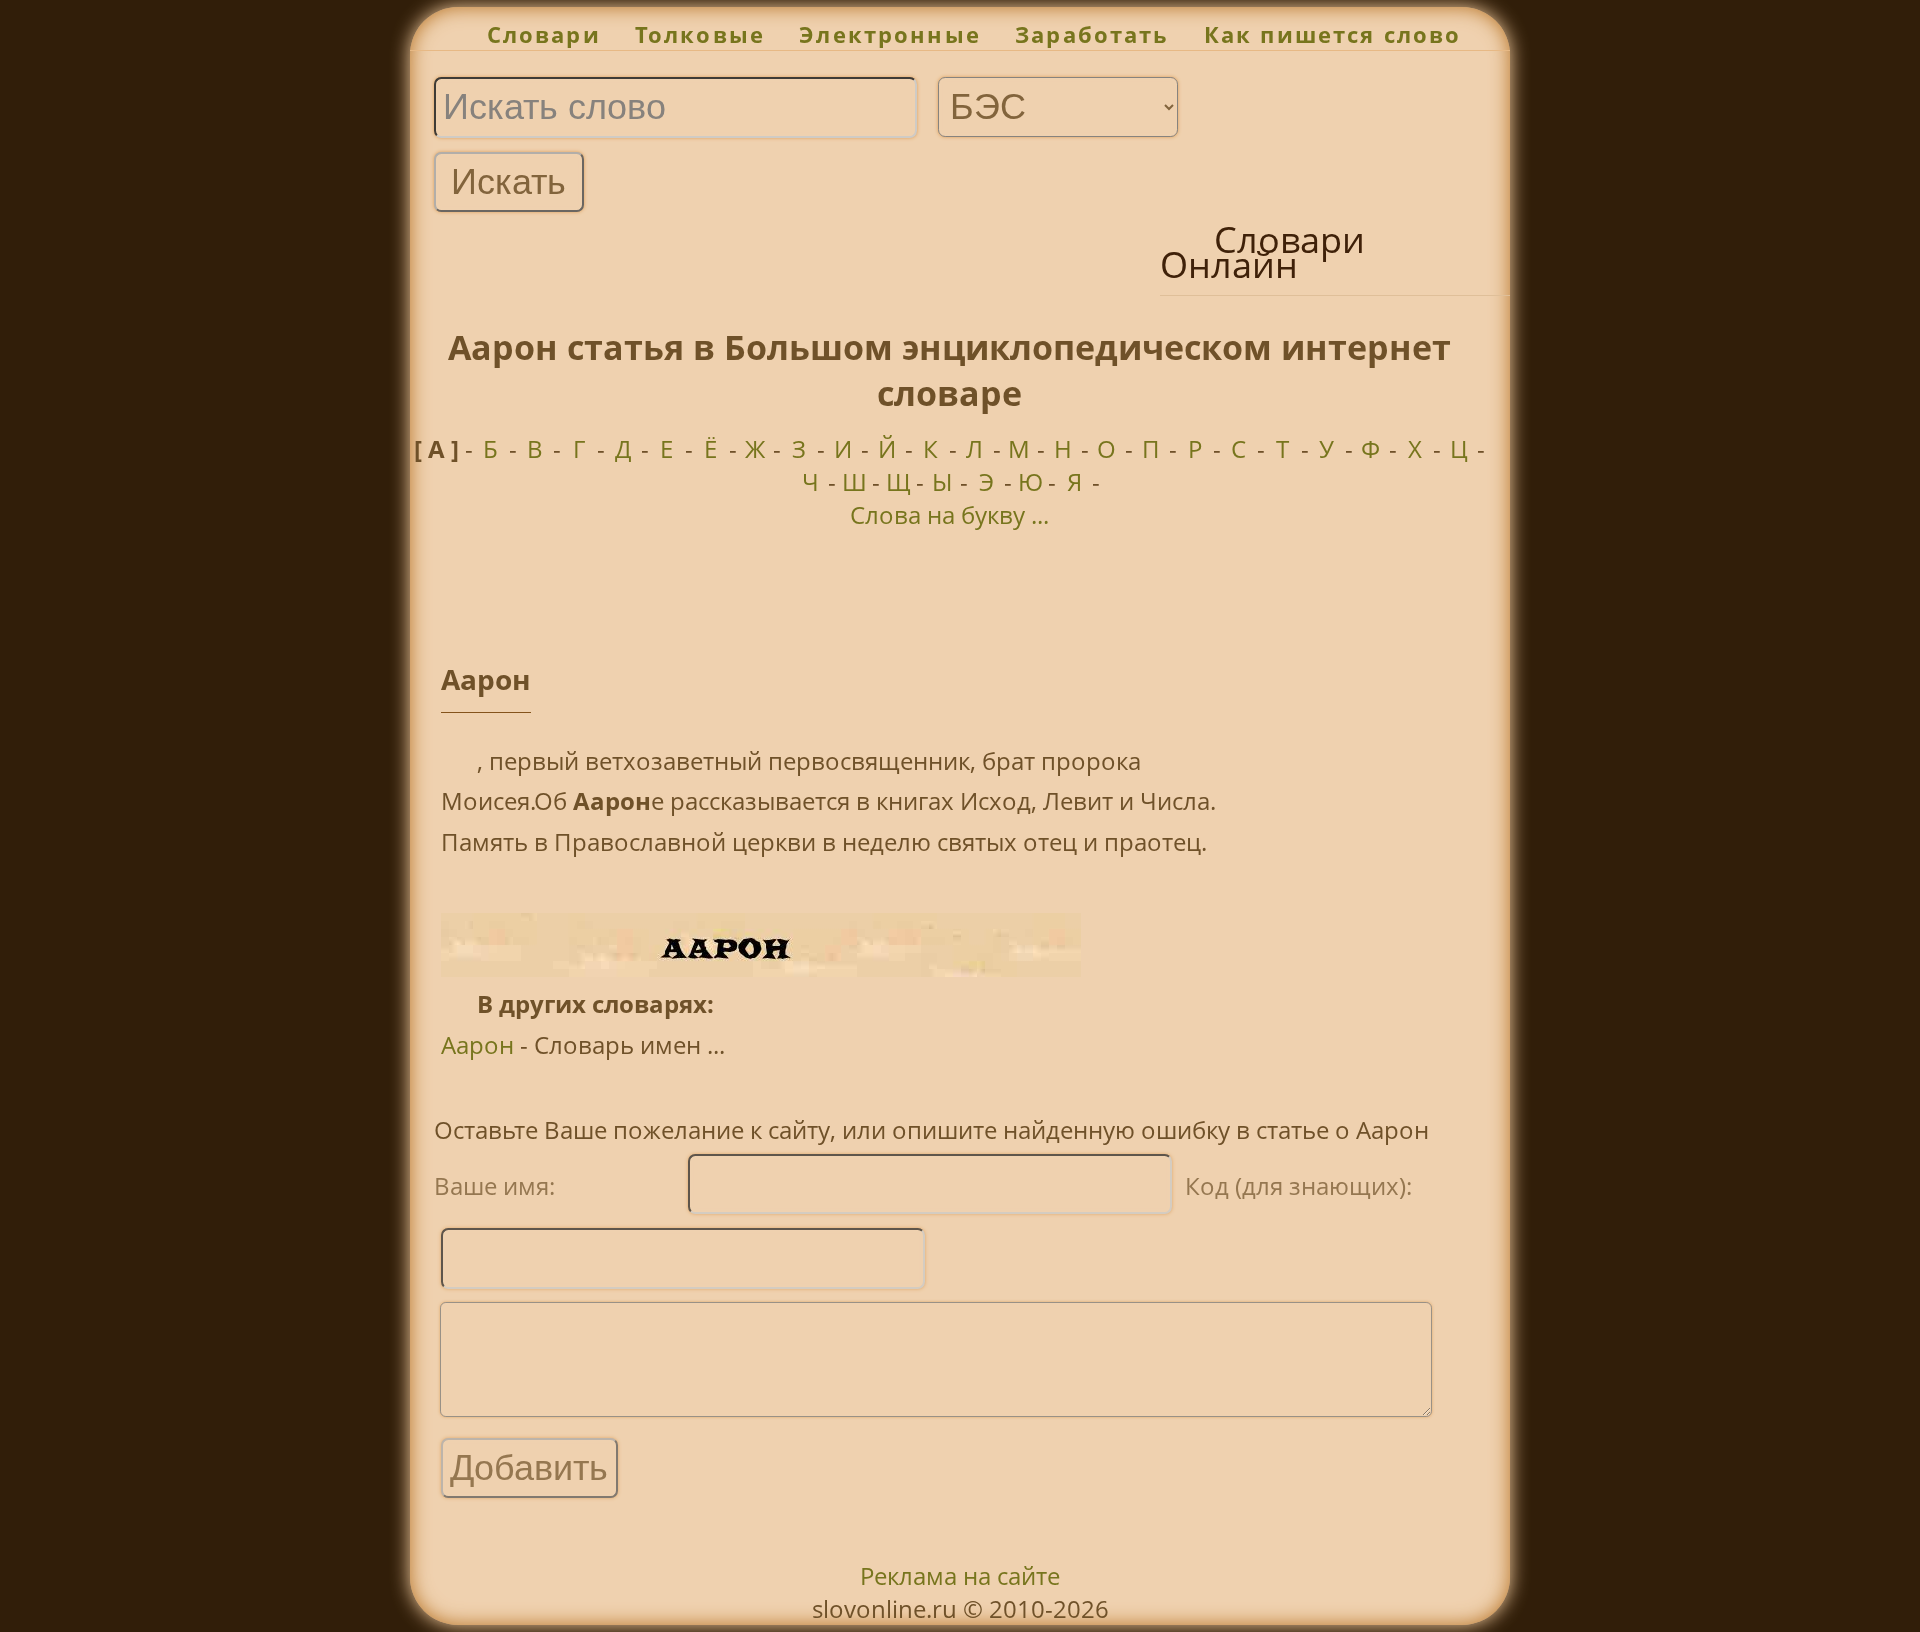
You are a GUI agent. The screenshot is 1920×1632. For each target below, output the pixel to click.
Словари (544, 34)
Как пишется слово (1333, 34)
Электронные (890, 34)
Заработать (1092, 34)
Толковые (700, 34)
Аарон (477, 1044)
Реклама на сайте (960, 1575)
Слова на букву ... (949, 514)
